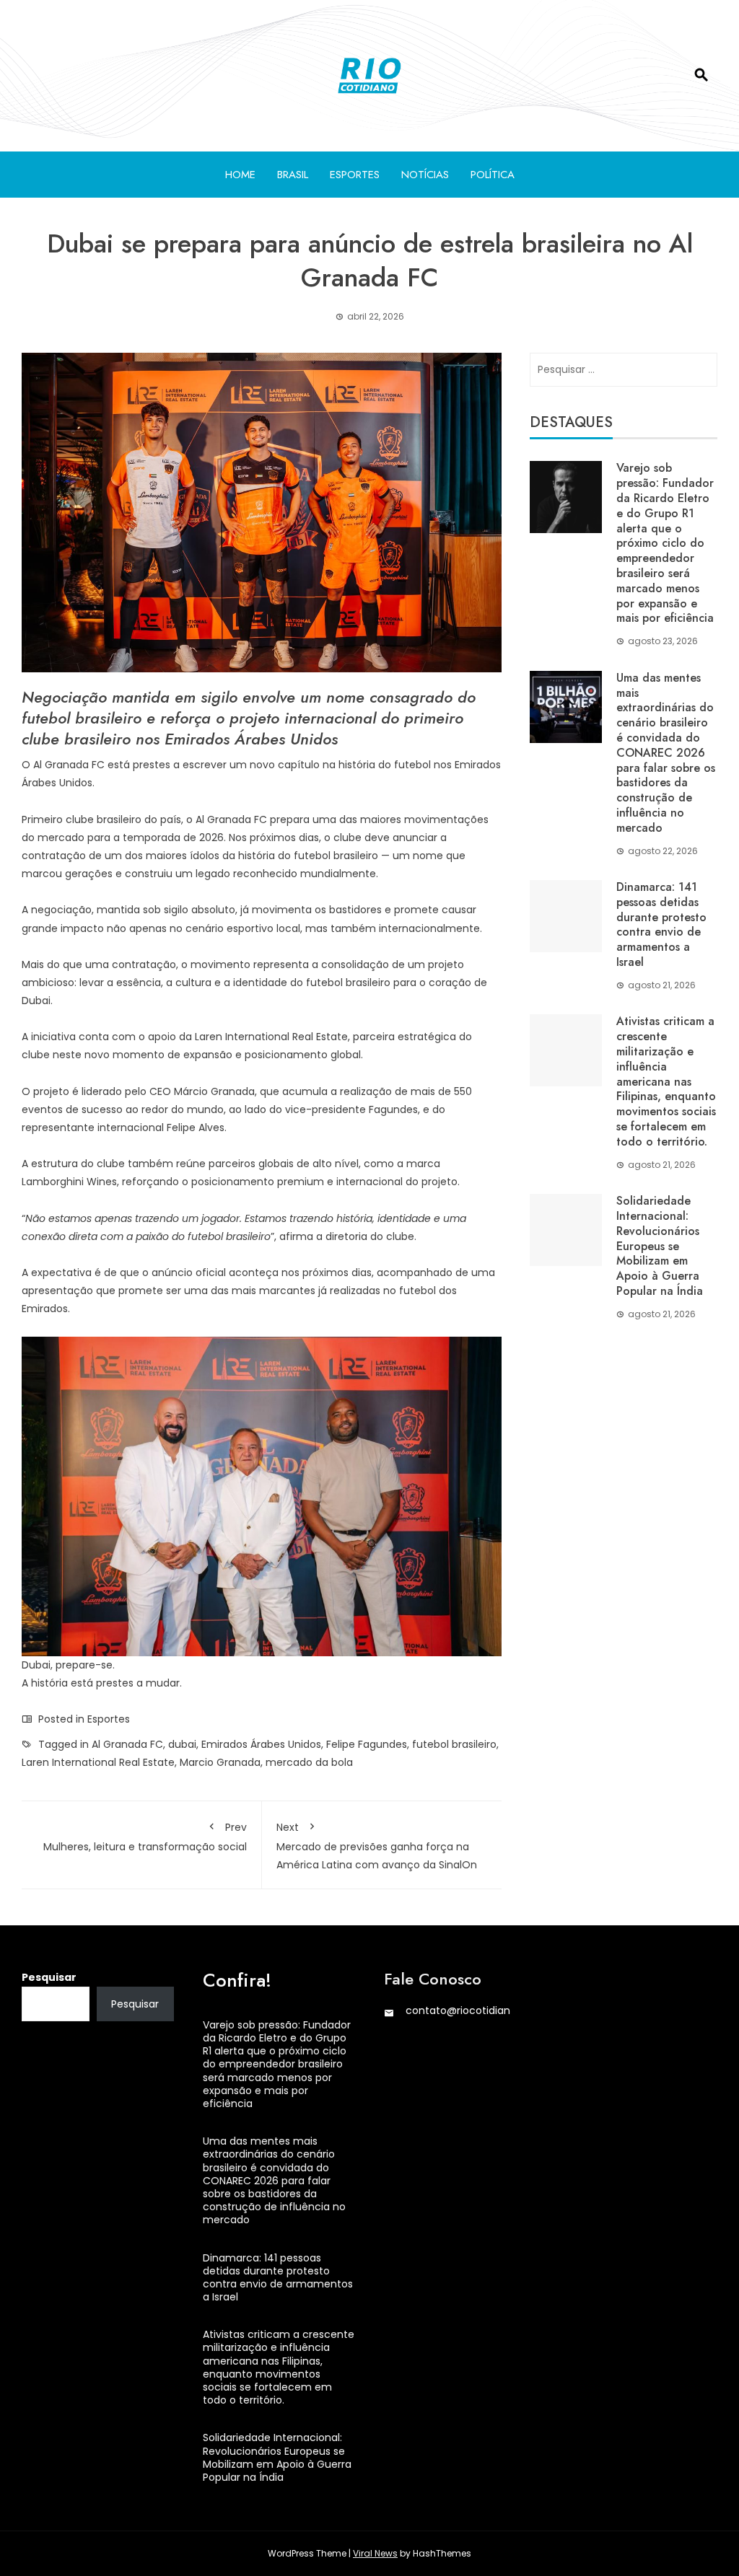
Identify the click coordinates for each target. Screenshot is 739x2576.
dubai (182, 1744)
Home (240, 175)
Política (493, 175)
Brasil (293, 175)
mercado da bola (309, 1762)
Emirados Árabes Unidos (261, 1744)
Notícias (425, 175)
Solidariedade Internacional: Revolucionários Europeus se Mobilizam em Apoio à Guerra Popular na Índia (660, 1246)
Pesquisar (49, 1977)
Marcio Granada (220, 1762)
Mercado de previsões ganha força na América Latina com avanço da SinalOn (377, 1846)
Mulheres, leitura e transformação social (145, 1837)
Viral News (375, 2553)
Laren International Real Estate (98, 1762)
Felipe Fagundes (367, 1744)
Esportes (355, 175)
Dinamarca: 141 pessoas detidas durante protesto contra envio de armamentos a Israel (661, 924)
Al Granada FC (127, 1744)
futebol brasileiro (454, 1744)
